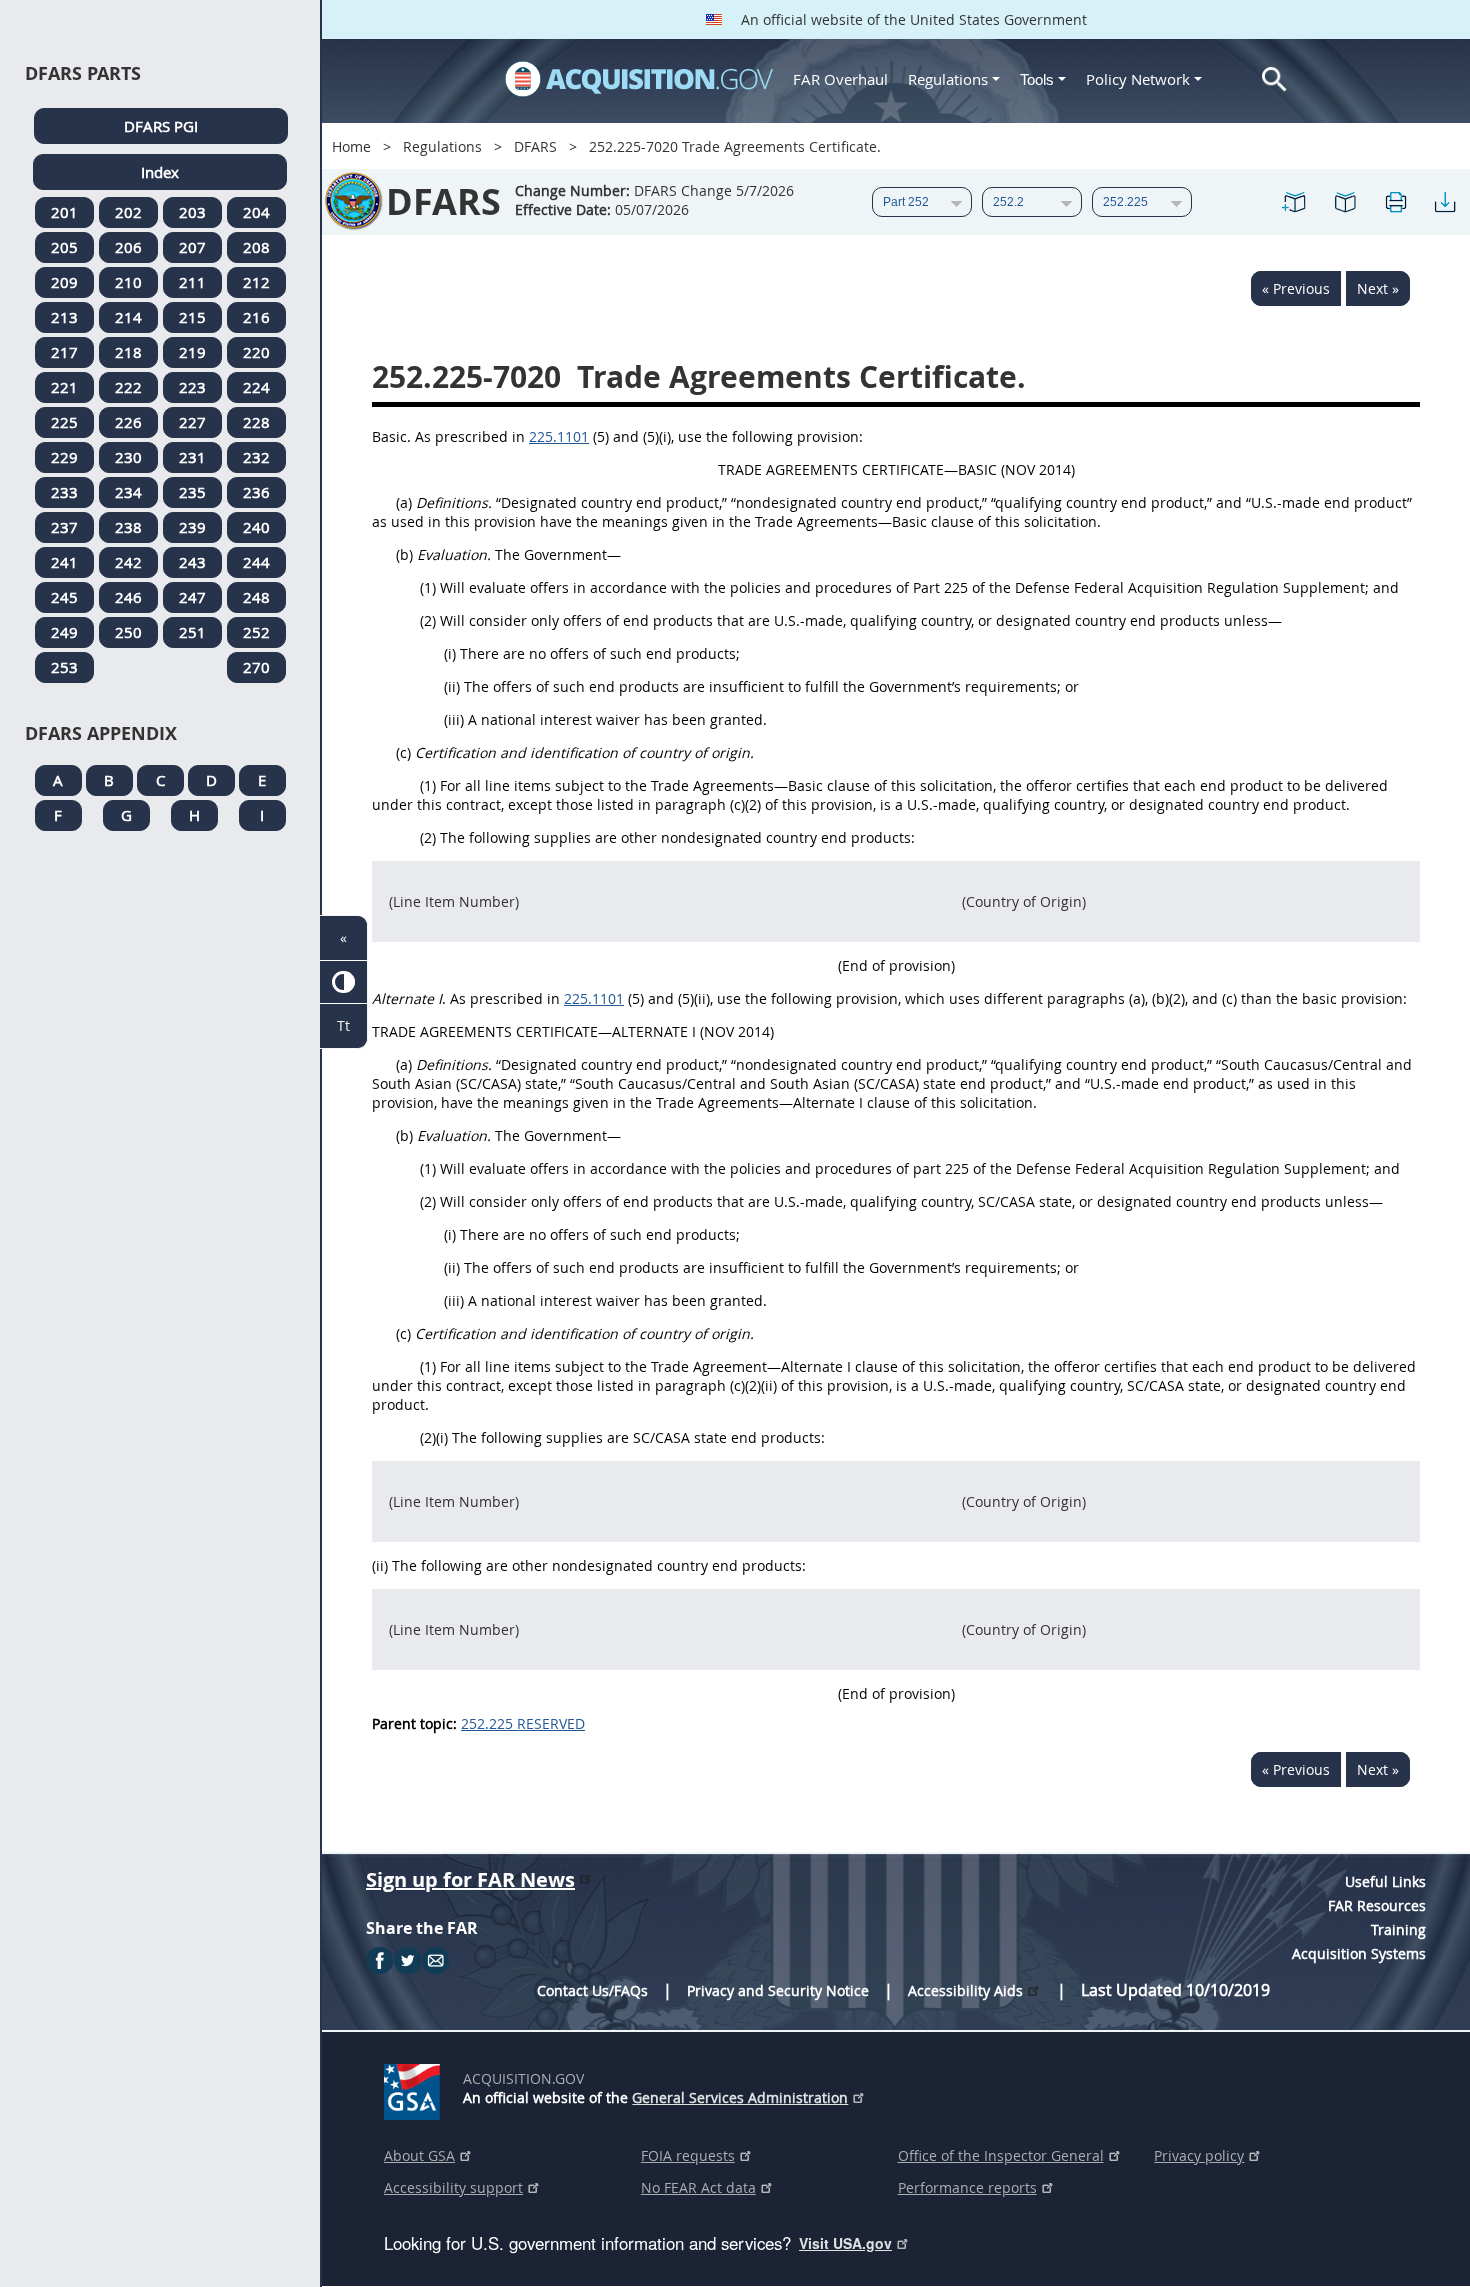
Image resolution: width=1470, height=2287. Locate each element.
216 (256, 317)
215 (192, 317)
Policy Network (1138, 79)
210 (128, 282)
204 (256, 212)
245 (64, 597)
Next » (1378, 288)
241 (64, 562)
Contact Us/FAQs (592, 1990)
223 (192, 387)
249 (64, 632)
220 (256, 352)
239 (192, 527)
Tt (343, 1025)
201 (64, 212)
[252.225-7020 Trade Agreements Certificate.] (1295, 202)
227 (192, 422)
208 (256, 247)
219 (192, 352)
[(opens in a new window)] (415, 2088)
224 (256, 387)
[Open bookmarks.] (1345, 202)
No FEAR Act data (698, 2187)
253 (64, 667)
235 (192, 492)
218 (128, 352)
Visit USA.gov (845, 2243)
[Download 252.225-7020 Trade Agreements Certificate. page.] (1445, 202)
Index (160, 172)
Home (351, 146)
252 (256, 632)
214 (128, 317)
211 (192, 282)
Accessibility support (453, 2187)
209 (64, 282)
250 (128, 632)
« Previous (1296, 288)
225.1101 (559, 436)
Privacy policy (1199, 2155)
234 (128, 492)
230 (128, 457)
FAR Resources (1377, 1905)
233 (64, 492)
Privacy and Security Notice (778, 1990)
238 (128, 527)
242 (128, 562)
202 (128, 212)
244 (256, 562)
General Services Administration (740, 2097)
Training (1398, 1929)
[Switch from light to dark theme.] (343, 982)
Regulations (948, 79)
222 (128, 387)
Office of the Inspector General (1001, 2155)
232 (256, 457)
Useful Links (1385, 1881)
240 (256, 527)
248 (256, 597)
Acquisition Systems (1359, 1953)
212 (256, 282)
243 (192, 562)
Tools (1039, 79)
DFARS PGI (161, 126)
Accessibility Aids (965, 1990)
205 (64, 247)
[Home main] (639, 79)
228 (256, 422)
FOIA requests (688, 2155)
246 (128, 597)
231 (192, 457)
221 (64, 387)
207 (192, 247)
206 (128, 247)
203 (192, 212)
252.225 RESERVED (523, 1723)
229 (64, 457)
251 (192, 632)
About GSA (419, 2155)
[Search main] (1274, 79)
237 (64, 527)
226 (128, 422)
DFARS (535, 146)
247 (192, 597)
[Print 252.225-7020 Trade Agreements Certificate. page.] (1395, 202)
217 (64, 352)
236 (256, 492)
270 (256, 667)
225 (64, 422)
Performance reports (967, 2187)
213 (64, 317)
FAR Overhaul (840, 79)
